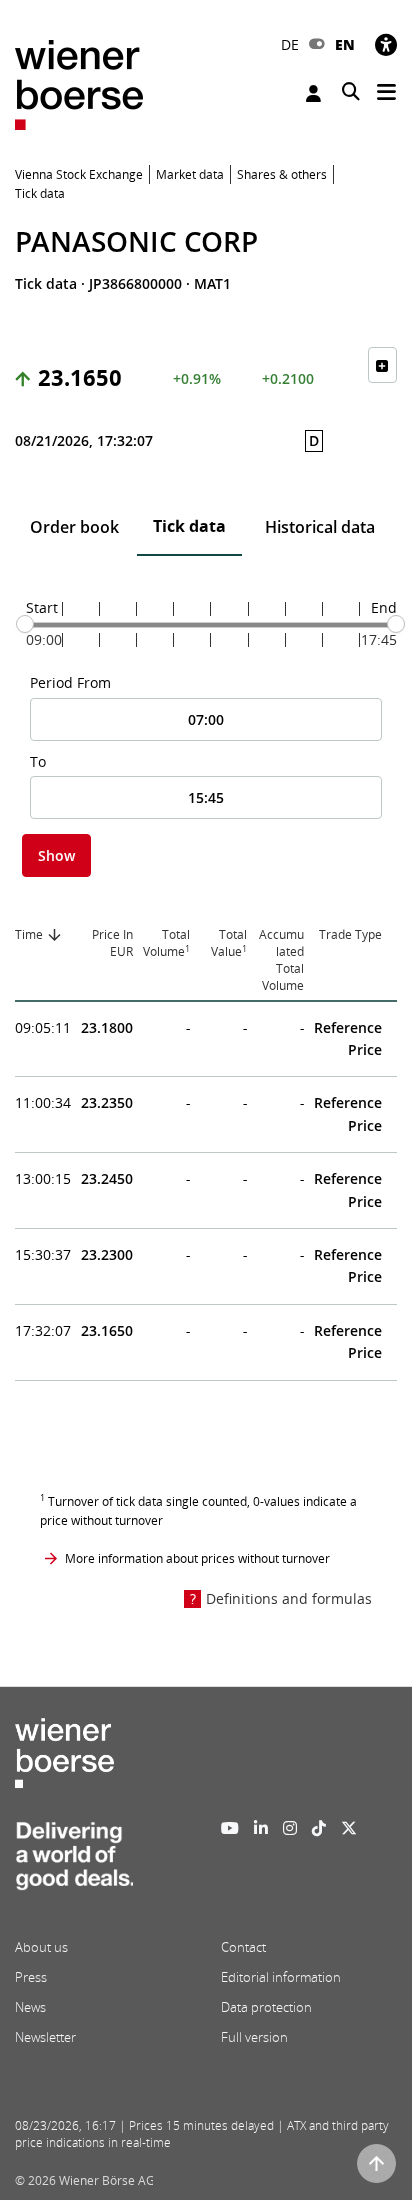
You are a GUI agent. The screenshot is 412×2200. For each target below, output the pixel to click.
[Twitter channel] (349, 1828)
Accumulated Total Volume (281, 959)
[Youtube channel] (230, 1828)
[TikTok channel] (319, 1828)
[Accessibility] (386, 44)
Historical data (320, 527)
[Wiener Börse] (79, 83)
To (38, 761)
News (30, 2007)
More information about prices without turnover (197, 1558)
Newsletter (45, 2037)
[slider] (25, 624)
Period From (70, 682)
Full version (254, 2037)
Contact (243, 1947)
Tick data (189, 526)
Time (29, 934)
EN (345, 44)
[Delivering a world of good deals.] (74, 1862)
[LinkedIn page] (261, 1828)
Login (316, 93)
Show (56, 855)
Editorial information (281, 1977)
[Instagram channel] (290, 1828)
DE (290, 44)
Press (31, 1977)
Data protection (266, 2007)
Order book (74, 527)
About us (41, 1947)
